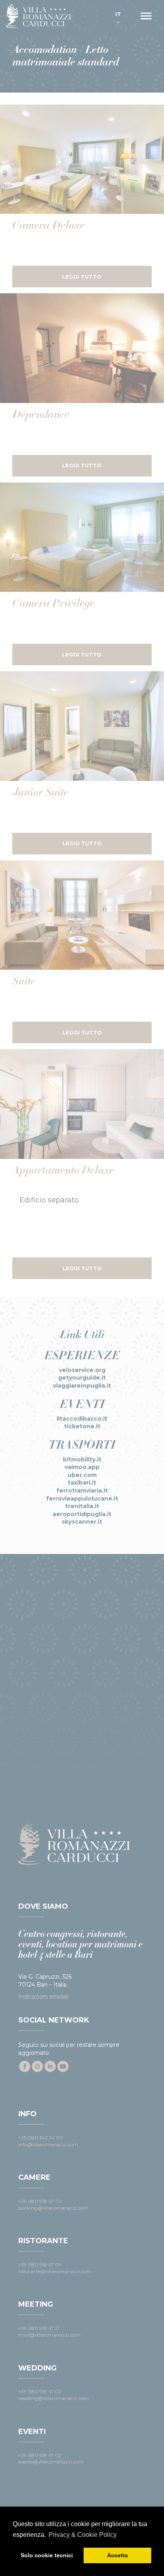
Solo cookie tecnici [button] (47, 2555)
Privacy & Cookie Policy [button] (83, 2535)
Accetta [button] (117, 2555)
